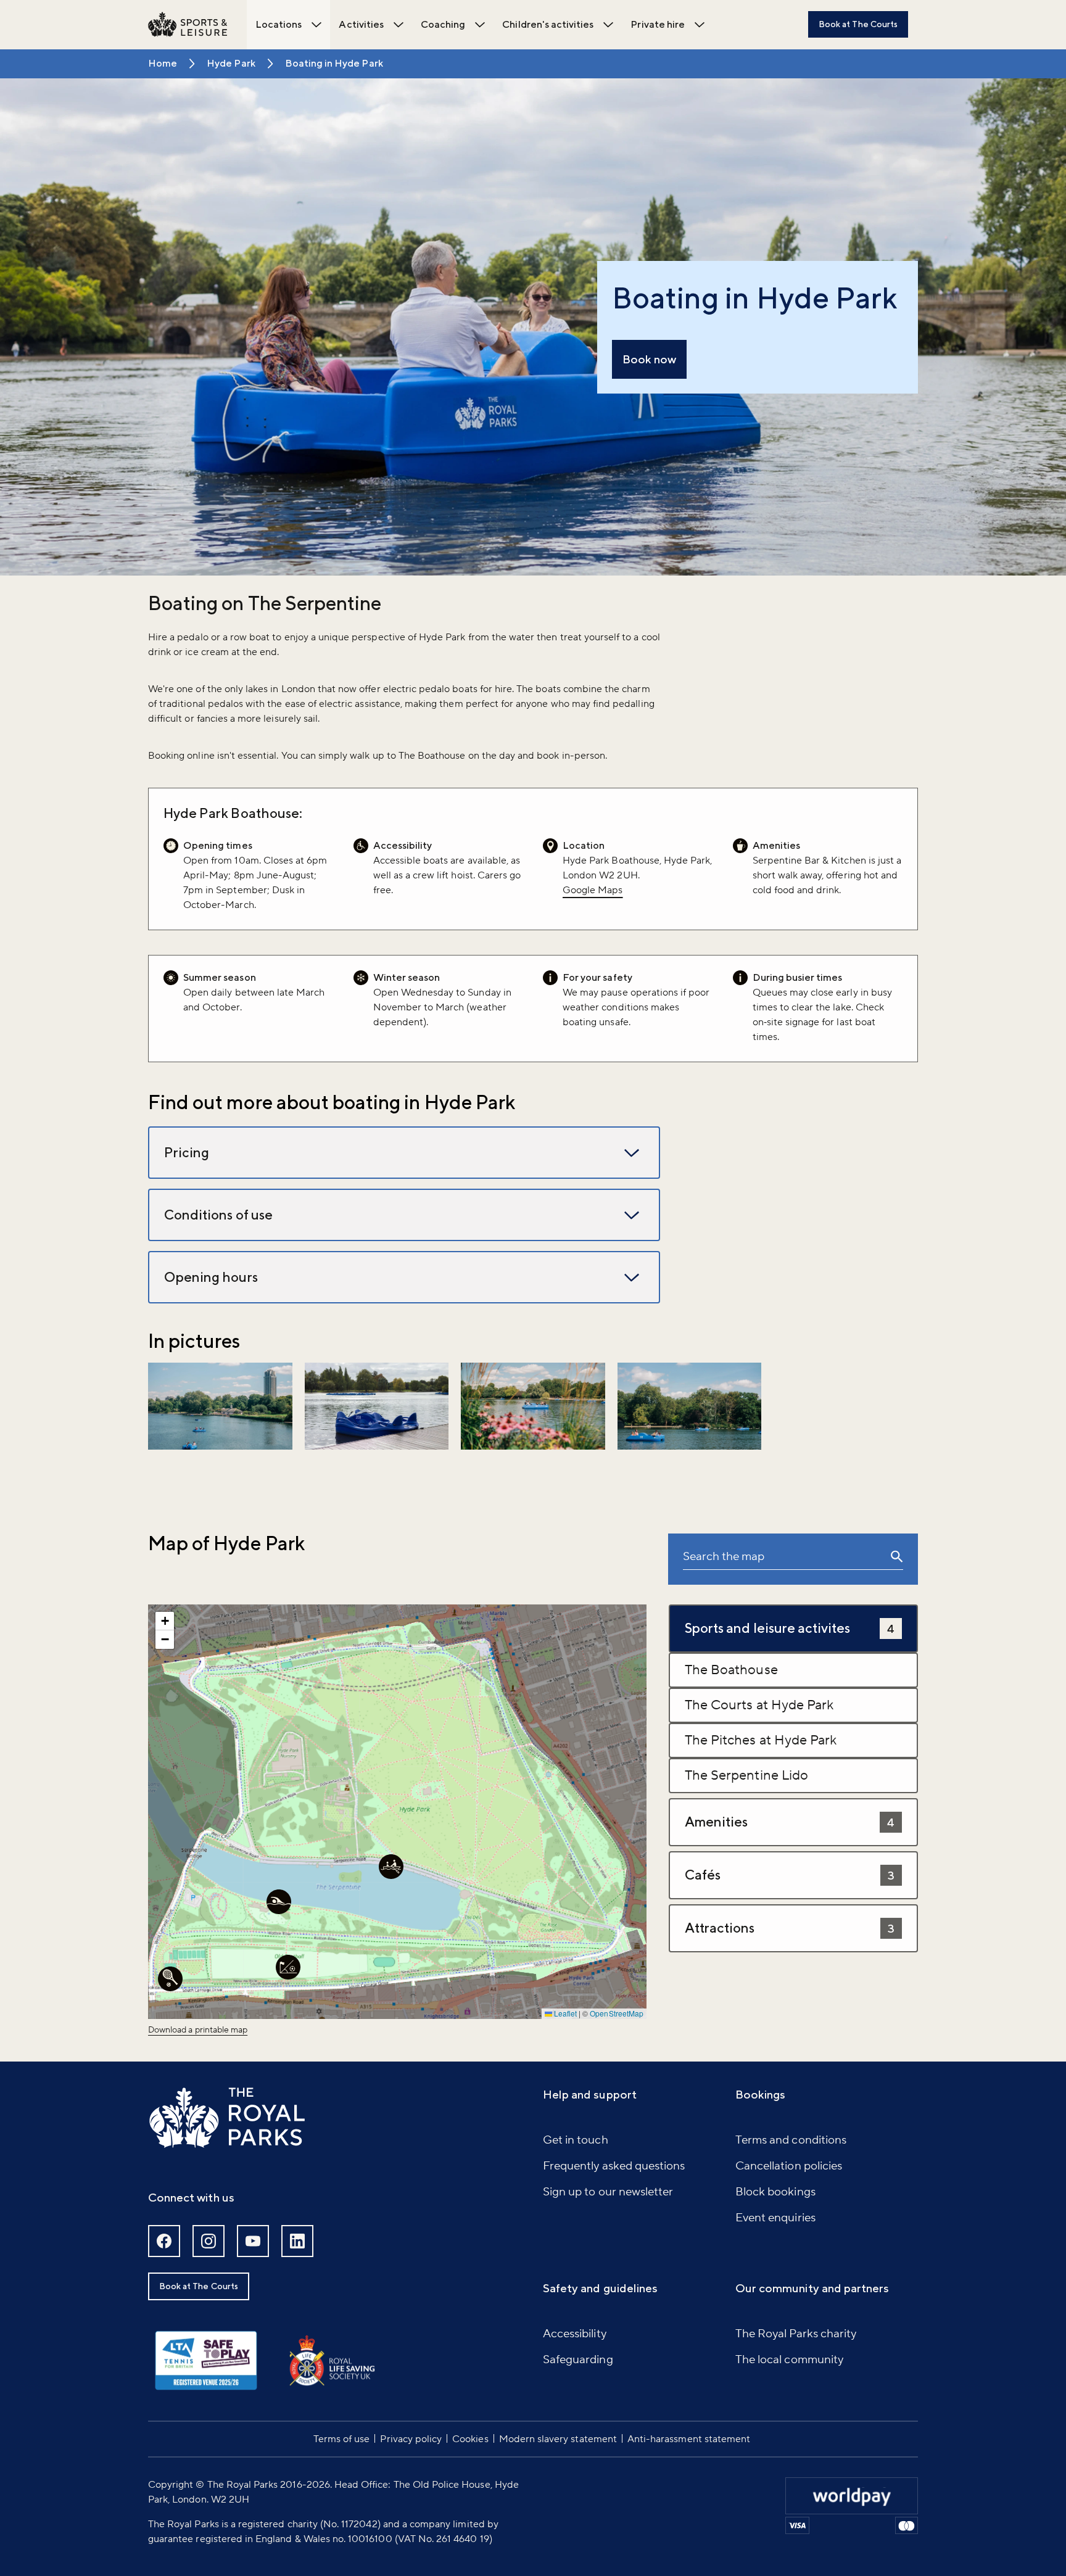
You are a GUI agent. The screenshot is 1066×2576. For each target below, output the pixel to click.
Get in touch (576, 2140)
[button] (220, 1406)
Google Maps (593, 890)
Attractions (790, 1928)
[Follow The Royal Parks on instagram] (209, 2241)
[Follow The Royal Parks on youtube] (253, 2241)
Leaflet (564, 2013)
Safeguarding (578, 2359)
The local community (789, 2359)
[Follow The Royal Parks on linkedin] (297, 2241)
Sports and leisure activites (790, 1628)
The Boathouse (731, 1670)
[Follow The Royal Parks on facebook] (164, 2241)
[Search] (897, 1559)
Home (163, 63)
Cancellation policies (789, 2166)
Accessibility (575, 2334)
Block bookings (775, 2192)
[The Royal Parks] (227, 2118)
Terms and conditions (791, 2140)
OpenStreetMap (617, 2013)
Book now (649, 359)
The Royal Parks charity (796, 2334)
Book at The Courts (858, 24)
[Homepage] (188, 25)
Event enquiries (775, 2218)
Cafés (790, 1875)
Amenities (790, 1822)
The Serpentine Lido (746, 1775)
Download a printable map (198, 2030)
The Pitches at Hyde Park (761, 1740)
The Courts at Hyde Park (759, 1705)
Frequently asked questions (614, 2166)
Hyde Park (231, 63)
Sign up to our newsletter (608, 2192)
